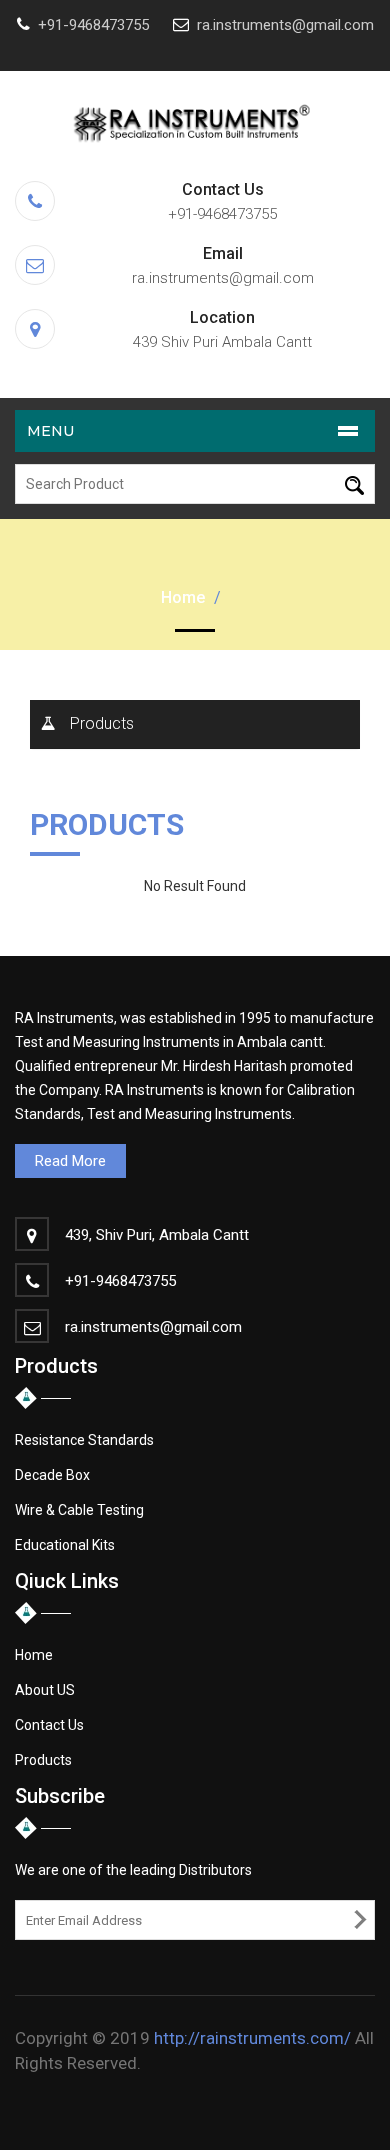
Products (102, 723)
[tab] (195, 724)
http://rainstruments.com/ (252, 2038)
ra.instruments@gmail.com (285, 25)
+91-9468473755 (93, 25)
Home (183, 597)
